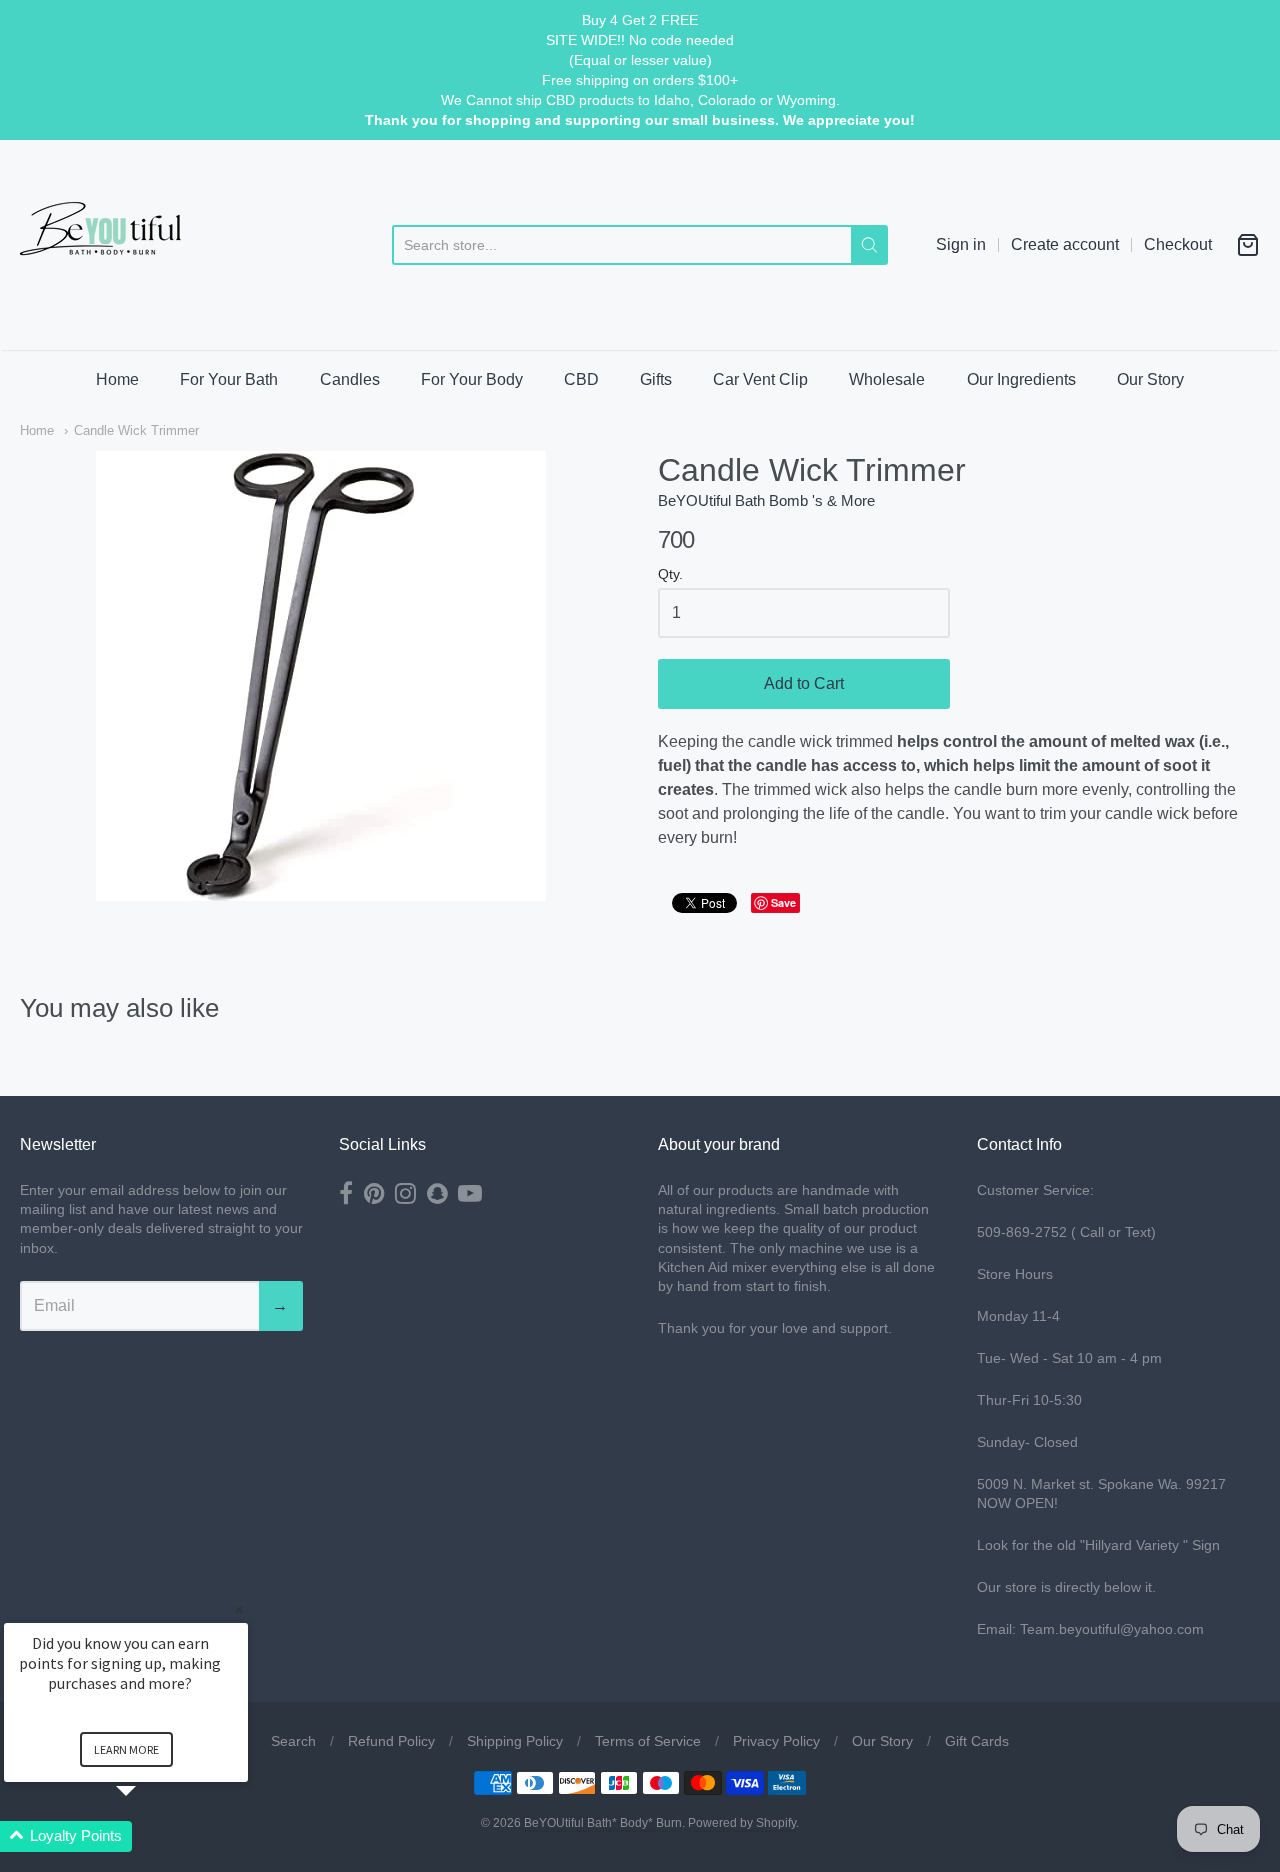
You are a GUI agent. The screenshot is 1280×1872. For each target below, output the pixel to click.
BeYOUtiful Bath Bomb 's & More (766, 500)
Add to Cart (804, 683)
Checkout (1178, 244)
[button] (150, 1836)
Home (117, 379)
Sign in (961, 244)
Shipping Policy (515, 1741)
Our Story (1150, 379)
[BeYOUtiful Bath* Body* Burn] (115, 245)
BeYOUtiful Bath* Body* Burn (603, 1823)
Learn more (126, 1749)
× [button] (239, 1609)
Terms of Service (648, 1741)
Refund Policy (391, 1741)
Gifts (656, 379)
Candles (350, 379)
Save (783, 902)
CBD (581, 379)
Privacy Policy (776, 1741)
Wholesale (887, 379)
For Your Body (472, 379)
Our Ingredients (1021, 379)
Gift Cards (977, 1741)
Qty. (670, 574)
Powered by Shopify (742, 1823)
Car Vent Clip (760, 379)
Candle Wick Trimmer (136, 430)
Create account (1065, 244)
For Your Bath (229, 379)
